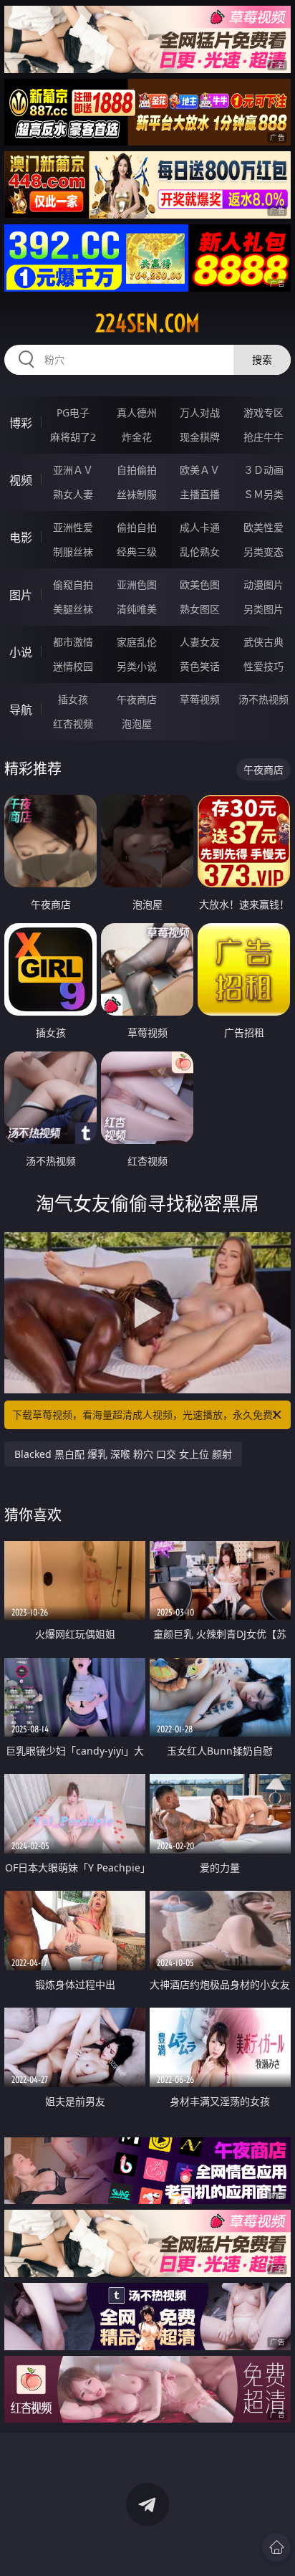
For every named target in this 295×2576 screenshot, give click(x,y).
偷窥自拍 (73, 585)
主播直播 (200, 494)
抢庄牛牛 (263, 437)
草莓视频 (200, 699)
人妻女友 (200, 642)
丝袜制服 (137, 494)
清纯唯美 (137, 609)
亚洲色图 (137, 585)
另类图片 (263, 609)
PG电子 (73, 412)
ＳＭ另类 (263, 494)
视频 (21, 480)
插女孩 (73, 699)
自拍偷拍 (137, 470)
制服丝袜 (73, 552)
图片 (21, 595)
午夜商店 (137, 699)
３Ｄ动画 (263, 470)
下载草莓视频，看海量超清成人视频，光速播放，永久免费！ (147, 1415)
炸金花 (137, 437)
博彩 (21, 423)
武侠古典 (263, 642)
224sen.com (147, 323)
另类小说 (137, 666)
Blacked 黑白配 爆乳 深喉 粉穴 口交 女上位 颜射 (123, 1454)
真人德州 (137, 412)
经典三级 (137, 552)
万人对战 (200, 412)
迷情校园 (73, 666)
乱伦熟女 (200, 552)
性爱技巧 (263, 666)
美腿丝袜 (73, 609)
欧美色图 (200, 585)
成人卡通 (200, 527)
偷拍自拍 (137, 527)
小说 (21, 652)
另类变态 (263, 552)
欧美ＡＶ (200, 470)
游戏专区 (263, 412)
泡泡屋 (137, 724)
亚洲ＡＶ (73, 470)
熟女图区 (200, 609)
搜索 (262, 359)
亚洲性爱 (73, 527)
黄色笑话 (200, 666)
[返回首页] (276, 2547)
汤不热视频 (263, 699)
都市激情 (73, 642)
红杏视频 (73, 724)
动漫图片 (263, 585)
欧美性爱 (263, 527)
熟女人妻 (73, 494)
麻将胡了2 (73, 437)
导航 (21, 710)
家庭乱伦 (137, 642)
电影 (21, 538)
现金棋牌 (200, 437)
